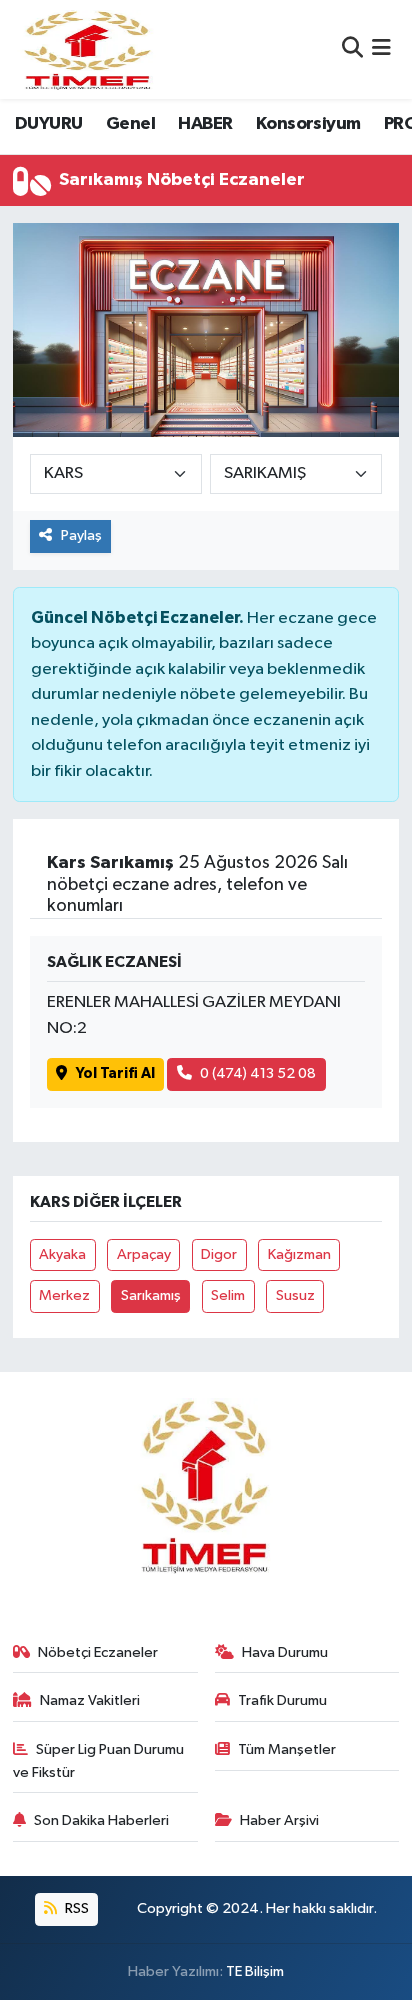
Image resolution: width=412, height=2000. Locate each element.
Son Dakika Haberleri (101, 1820)
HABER (205, 124)
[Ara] (352, 49)
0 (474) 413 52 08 (258, 1073)
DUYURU (48, 124)
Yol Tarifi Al (115, 1073)
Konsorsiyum (308, 124)
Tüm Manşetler (287, 1749)
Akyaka (62, 1254)
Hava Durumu (285, 1652)
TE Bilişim (255, 1971)
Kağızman (299, 1254)
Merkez (64, 1295)
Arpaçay (144, 1254)
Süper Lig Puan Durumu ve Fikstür (99, 1760)
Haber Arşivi (279, 1820)
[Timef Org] (89, 49)
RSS (75, 1908)
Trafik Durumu (282, 1700)
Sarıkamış (151, 1295)
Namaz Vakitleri (90, 1700)
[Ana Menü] (381, 49)
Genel (130, 124)
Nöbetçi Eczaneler (98, 1652)
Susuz (295, 1295)
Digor (219, 1254)
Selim (228, 1295)
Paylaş (81, 535)
